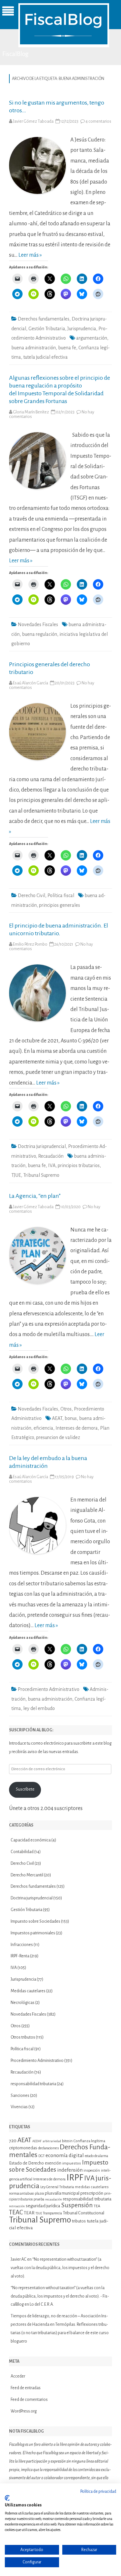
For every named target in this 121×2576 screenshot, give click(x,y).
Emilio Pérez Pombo (30, 944)
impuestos (72, 2163)
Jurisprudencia (82, 329)
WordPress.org (24, 2411)
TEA (97, 2206)
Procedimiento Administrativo (49, 1689)
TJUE (16, 1175)
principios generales (60, 905)
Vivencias (19, 2107)
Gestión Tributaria (47, 329)
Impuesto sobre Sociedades (35, 1921)
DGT (41, 2156)
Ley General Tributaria (57, 2187)
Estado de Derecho (26, 2163)
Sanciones (20, 2096)
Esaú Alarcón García (30, 683)
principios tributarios (79, 1165)
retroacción (17, 2206)
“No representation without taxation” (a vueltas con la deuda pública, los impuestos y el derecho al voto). (60, 2268)
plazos (39, 2194)
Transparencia (52, 2213)
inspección (92, 2170)
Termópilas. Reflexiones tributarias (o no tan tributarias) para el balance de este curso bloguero (60, 2333)
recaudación (54, 2199)
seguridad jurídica (43, 2206)
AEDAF (37, 2141)
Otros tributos (23, 2037)
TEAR (29, 2213)
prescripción (92, 2193)
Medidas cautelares (28, 1991)
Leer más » (30, 255)
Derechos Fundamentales (60, 2151)
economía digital (65, 2155)
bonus (71, 1418)
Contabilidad (22, 1852)
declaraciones (48, 2148)
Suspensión (77, 2205)
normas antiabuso (21, 2194)
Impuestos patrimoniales (33, 1933)
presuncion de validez (58, 1437)
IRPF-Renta (20, 1956)
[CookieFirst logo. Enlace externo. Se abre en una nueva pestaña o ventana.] (7, 2498)
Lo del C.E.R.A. (42, 2304)
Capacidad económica (31, 1840)
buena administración (34, 348)
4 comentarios (98, 121)
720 (13, 2141)
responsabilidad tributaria (33, 2084)
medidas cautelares (92, 2187)
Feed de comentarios (29, 2400)
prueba (39, 2199)
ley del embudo (39, 1708)
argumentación (92, 338)
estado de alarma (96, 2156)
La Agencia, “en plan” (35, 1196)
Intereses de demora (77, 1428)
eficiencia (43, 1428)
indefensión (70, 2170)
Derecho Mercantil (27, 1875)
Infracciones (22, 1945)
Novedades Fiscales (38, 624)
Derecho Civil (31, 895)
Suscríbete (25, 1789)
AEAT (57, 1418)
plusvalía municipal (62, 2193)
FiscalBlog (15, 54)
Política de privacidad (98, 2492)
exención (53, 2163)
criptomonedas (23, 2148)
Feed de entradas (26, 2388)
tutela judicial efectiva (45, 357)
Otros (66, 1409)
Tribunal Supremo (41, 1175)
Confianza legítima (89, 2141)
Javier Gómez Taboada (33, 121)
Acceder (18, 2376)
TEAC (16, 2212)
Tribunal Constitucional (84, 2213)
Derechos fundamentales (44, 319)
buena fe (67, 348)
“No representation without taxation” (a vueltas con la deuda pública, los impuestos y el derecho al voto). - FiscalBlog (60, 2296)
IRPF (75, 2178)
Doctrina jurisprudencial (42, 1146)
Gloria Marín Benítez (31, 412)
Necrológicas (23, 2003)
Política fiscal (61, 895)
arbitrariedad (52, 2141)
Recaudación (51, 1156)
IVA (52, 1165)
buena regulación (40, 634)
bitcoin (67, 2141)
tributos (79, 2221)
